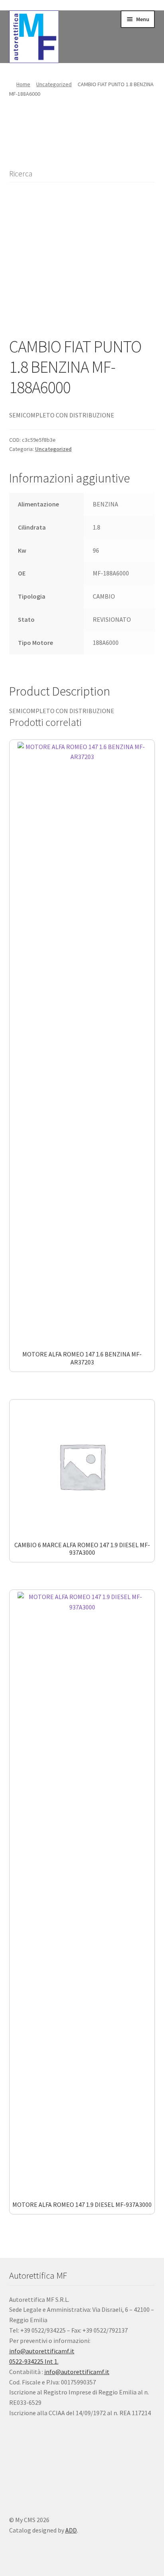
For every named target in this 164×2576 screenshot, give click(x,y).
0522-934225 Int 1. (34, 2361)
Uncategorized (54, 84)
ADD (71, 2530)
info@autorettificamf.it (42, 2351)
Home (23, 84)
